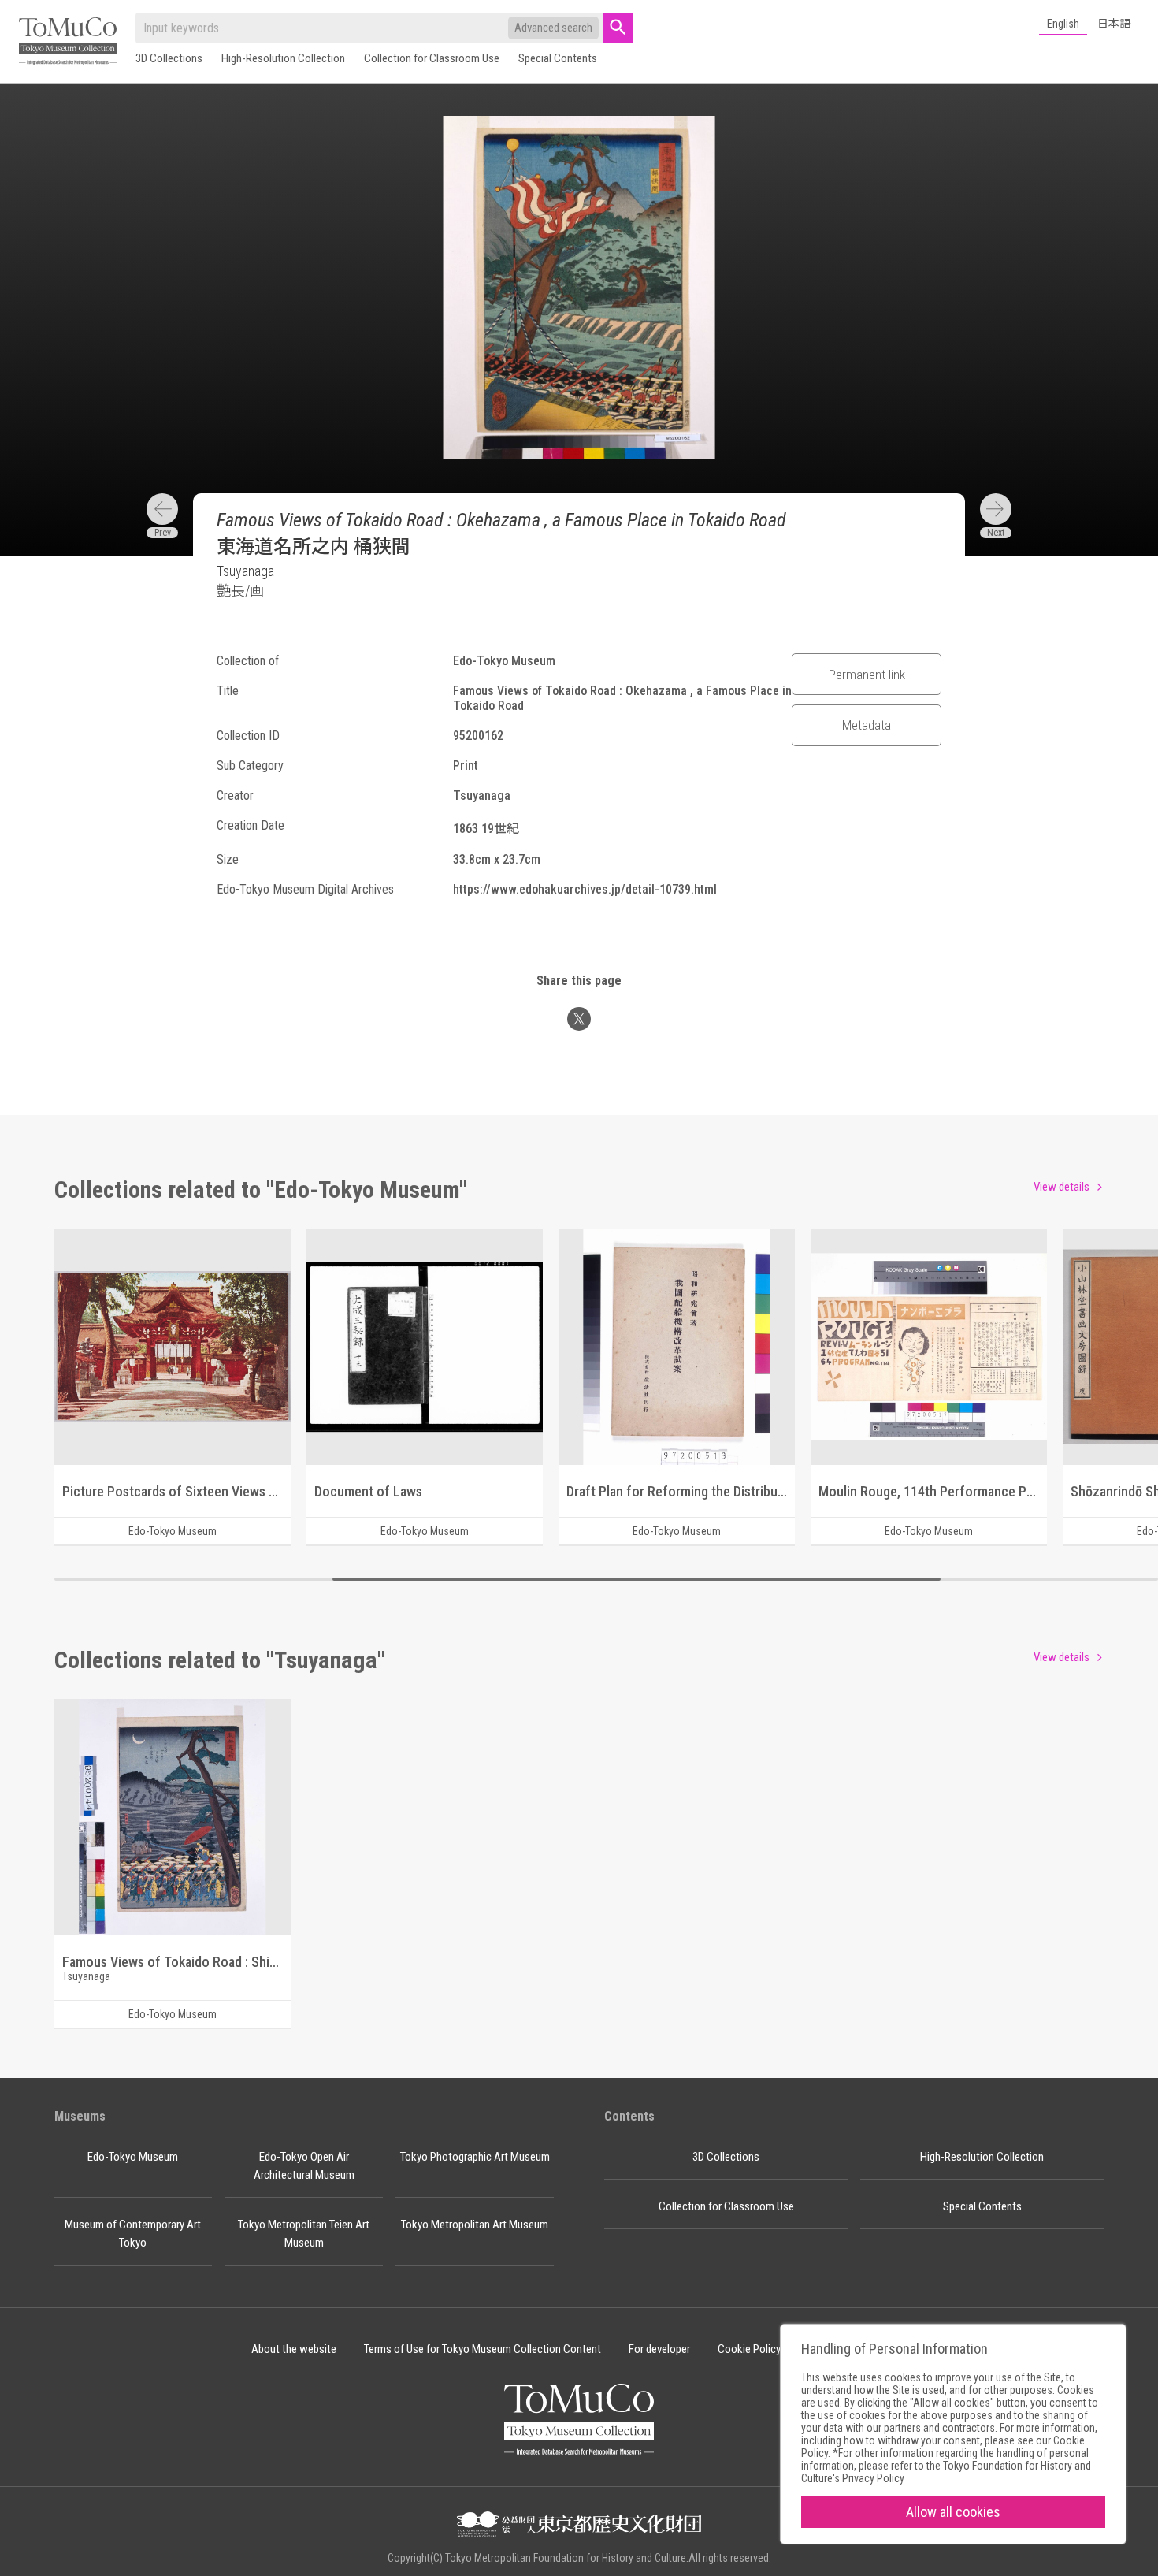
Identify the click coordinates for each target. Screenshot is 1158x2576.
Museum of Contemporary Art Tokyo (133, 2234)
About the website (294, 2349)
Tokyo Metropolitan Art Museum (475, 2225)
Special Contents (558, 58)
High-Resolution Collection (283, 58)
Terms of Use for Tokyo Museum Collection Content (482, 2349)
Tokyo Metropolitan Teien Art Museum (304, 2234)
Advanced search (553, 28)
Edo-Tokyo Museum (133, 2157)
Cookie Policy (749, 2349)
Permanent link (867, 675)
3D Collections (169, 58)
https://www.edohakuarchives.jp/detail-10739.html (585, 889)
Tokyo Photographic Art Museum (475, 2157)
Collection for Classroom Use (432, 58)
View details (1061, 1187)
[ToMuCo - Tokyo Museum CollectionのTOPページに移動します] (68, 42)
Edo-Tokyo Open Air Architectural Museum (304, 2166)
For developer (659, 2349)
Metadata (867, 725)
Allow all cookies (953, 2512)
